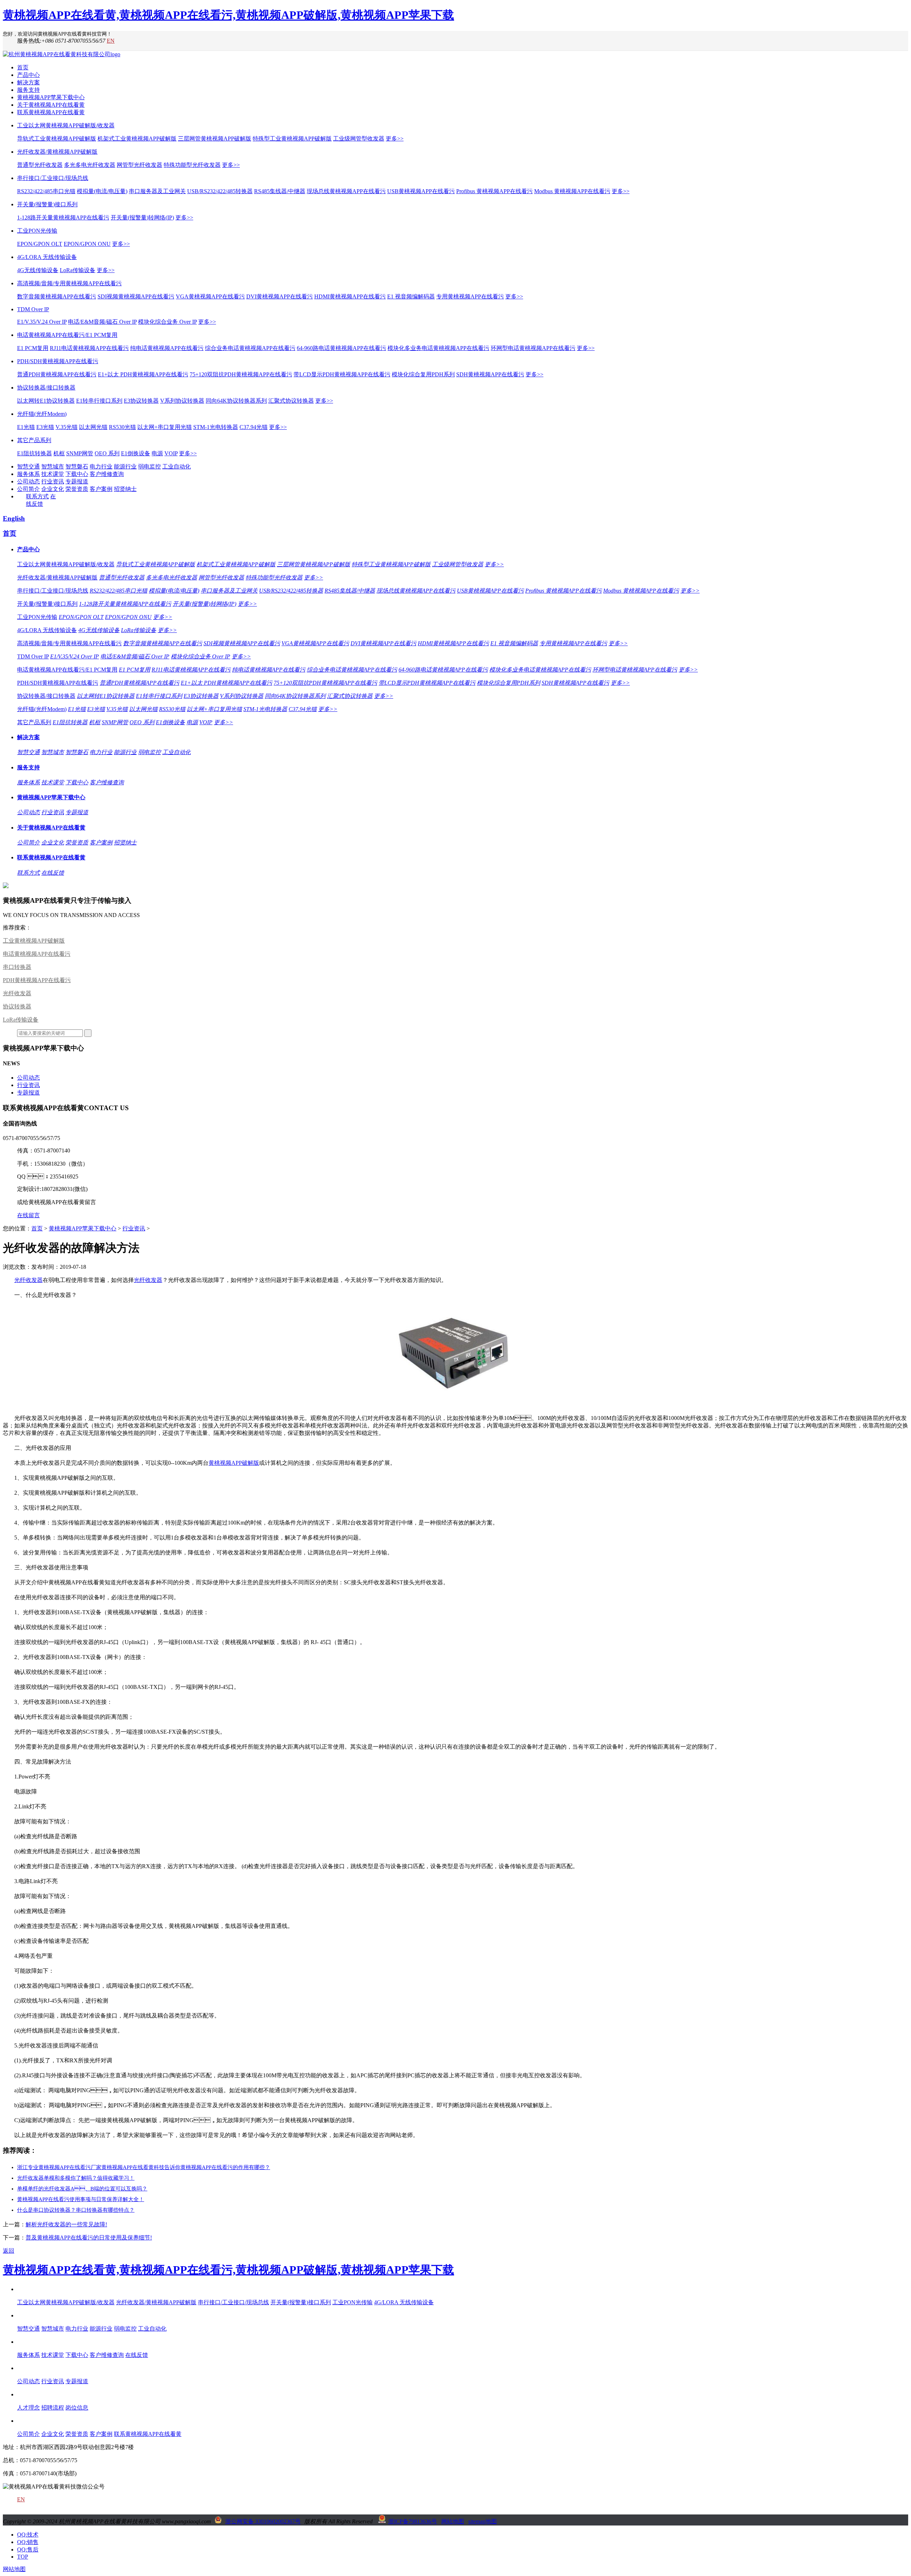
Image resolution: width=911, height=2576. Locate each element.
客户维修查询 (107, 474)
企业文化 (53, 489)
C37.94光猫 (254, 427)
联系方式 (37, 496)
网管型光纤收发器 (139, 165)
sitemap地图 (483, 2521)
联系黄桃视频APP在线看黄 (51, 112)
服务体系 (28, 474)
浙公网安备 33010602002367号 (263, 2521)
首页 (23, 67)
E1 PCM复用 (33, 348)
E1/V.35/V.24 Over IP (42, 322)
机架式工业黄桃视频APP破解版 (137, 139)
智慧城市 (53, 467)
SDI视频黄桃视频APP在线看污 (136, 296)
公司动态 (28, 481)
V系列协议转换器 (182, 401)
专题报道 (77, 481)
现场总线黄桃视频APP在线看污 (346, 191)
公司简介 (28, 489)
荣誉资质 (77, 489)
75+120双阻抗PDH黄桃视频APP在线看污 (241, 374)
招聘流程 (53, 2408)
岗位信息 (77, 2408)
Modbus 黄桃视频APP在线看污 (572, 191)
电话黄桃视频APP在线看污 (37, 954)
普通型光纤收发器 (40, 165)
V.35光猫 (67, 427)
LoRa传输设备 (78, 270)
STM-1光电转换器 (216, 427)
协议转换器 (17, 1006)
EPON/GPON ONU (87, 244)
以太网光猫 (93, 427)
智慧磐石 (77, 467)
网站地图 (453, 2521)
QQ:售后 (28, 2550)
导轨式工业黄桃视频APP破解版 (57, 139)
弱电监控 (149, 467)
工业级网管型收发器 (359, 139)
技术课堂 (53, 474)
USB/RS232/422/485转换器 (220, 191)
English (14, 518)
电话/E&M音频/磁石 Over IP (102, 322)
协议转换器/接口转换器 (46, 388)
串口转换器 (17, 967)
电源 (157, 453)
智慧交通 (28, 467)
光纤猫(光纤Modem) (42, 414)
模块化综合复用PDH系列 (423, 374)
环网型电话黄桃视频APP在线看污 (533, 348)
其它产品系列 (34, 440)
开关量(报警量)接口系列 (47, 204)
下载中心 (77, 474)
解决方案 (28, 82)
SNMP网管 (80, 453)
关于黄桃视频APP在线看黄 (51, 105)
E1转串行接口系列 (99, 401)
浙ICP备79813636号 (413, 2521)
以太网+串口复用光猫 (165, 427)
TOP (23, 2557)
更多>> (395, 139)
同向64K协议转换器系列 (236, 401)
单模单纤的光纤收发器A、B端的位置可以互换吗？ (82, 2189)
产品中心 (28, 75)
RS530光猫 (122, 427)
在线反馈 (53, 873)
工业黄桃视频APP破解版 (34, 941)
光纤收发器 (17, 993)
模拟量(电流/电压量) (102, 191)
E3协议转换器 (141, 401)
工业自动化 (177, 467)
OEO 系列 (107, 453)
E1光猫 (26, 427)
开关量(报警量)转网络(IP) (142, 218)
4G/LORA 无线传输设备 (47, 257)
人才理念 (28, 2408)
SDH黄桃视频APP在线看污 (490, 374)
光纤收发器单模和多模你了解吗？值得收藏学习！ (76, 2178)
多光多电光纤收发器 (90, 165)
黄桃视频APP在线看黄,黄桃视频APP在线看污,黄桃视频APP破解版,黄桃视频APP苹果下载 (228, 15)
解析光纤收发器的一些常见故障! (66, 2224)
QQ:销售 (28, 2542)
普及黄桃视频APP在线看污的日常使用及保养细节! (89, 2238)
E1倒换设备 (136, 453)
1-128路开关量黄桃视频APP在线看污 (63, 218)
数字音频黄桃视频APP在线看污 (57, 296)
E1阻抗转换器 (35, 453)
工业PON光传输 (37, 231)
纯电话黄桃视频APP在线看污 (167, 348)
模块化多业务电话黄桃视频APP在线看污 (438, 348)
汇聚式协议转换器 (291, 401)
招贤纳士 (125, 489)
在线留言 (28, 1215)
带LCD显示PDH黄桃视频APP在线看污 (342, 374)
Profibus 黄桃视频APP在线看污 (494, 191)
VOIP (171, 453)
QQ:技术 (28, 2535)
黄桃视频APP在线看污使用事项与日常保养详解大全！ (81, 2199)
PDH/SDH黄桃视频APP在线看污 (58, 361)
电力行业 (101, 467)
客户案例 (101, 489)
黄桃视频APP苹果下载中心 (51, 97)
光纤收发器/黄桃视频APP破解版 (57, 152)
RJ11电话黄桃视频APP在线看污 (89, 348)
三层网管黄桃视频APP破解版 (215, 139)
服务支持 (28, 90)
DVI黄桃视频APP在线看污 (280, 296)
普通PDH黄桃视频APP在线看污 (57, 374)
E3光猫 (45, 427)
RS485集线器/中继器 (280, 191)
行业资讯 (53, 481)
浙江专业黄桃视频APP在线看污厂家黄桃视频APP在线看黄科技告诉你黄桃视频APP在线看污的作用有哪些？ (144, 2167)
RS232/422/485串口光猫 (46, 191)
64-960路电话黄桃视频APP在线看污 (341, 348)
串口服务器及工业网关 (157, 191)
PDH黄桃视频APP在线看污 (37, 980)
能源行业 (125, 467)
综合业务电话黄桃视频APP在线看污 (250, 348)
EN (111, 41)
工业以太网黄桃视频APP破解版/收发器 (66, 125)
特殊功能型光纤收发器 (192, 165)
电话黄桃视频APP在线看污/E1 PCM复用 (67, 335)
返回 (9, 2251)
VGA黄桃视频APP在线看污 (210, 296)
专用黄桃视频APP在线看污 (470, 296)
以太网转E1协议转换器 (46, 401)
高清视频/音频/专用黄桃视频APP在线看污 (69, 283)
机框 (59, 453)
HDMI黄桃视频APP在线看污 (350, 296)
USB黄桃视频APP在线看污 (421, 191)
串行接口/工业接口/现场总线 (53, 178)
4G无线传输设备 (38, 270)
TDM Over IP (33, 309)
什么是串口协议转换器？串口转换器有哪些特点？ (76, 2210)
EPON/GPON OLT (40, 244)
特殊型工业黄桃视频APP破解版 (292, 139)
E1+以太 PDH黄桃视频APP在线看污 (143, 374)
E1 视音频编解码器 (411, 296)
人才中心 (28, 2394)
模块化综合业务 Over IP (167, 322)
